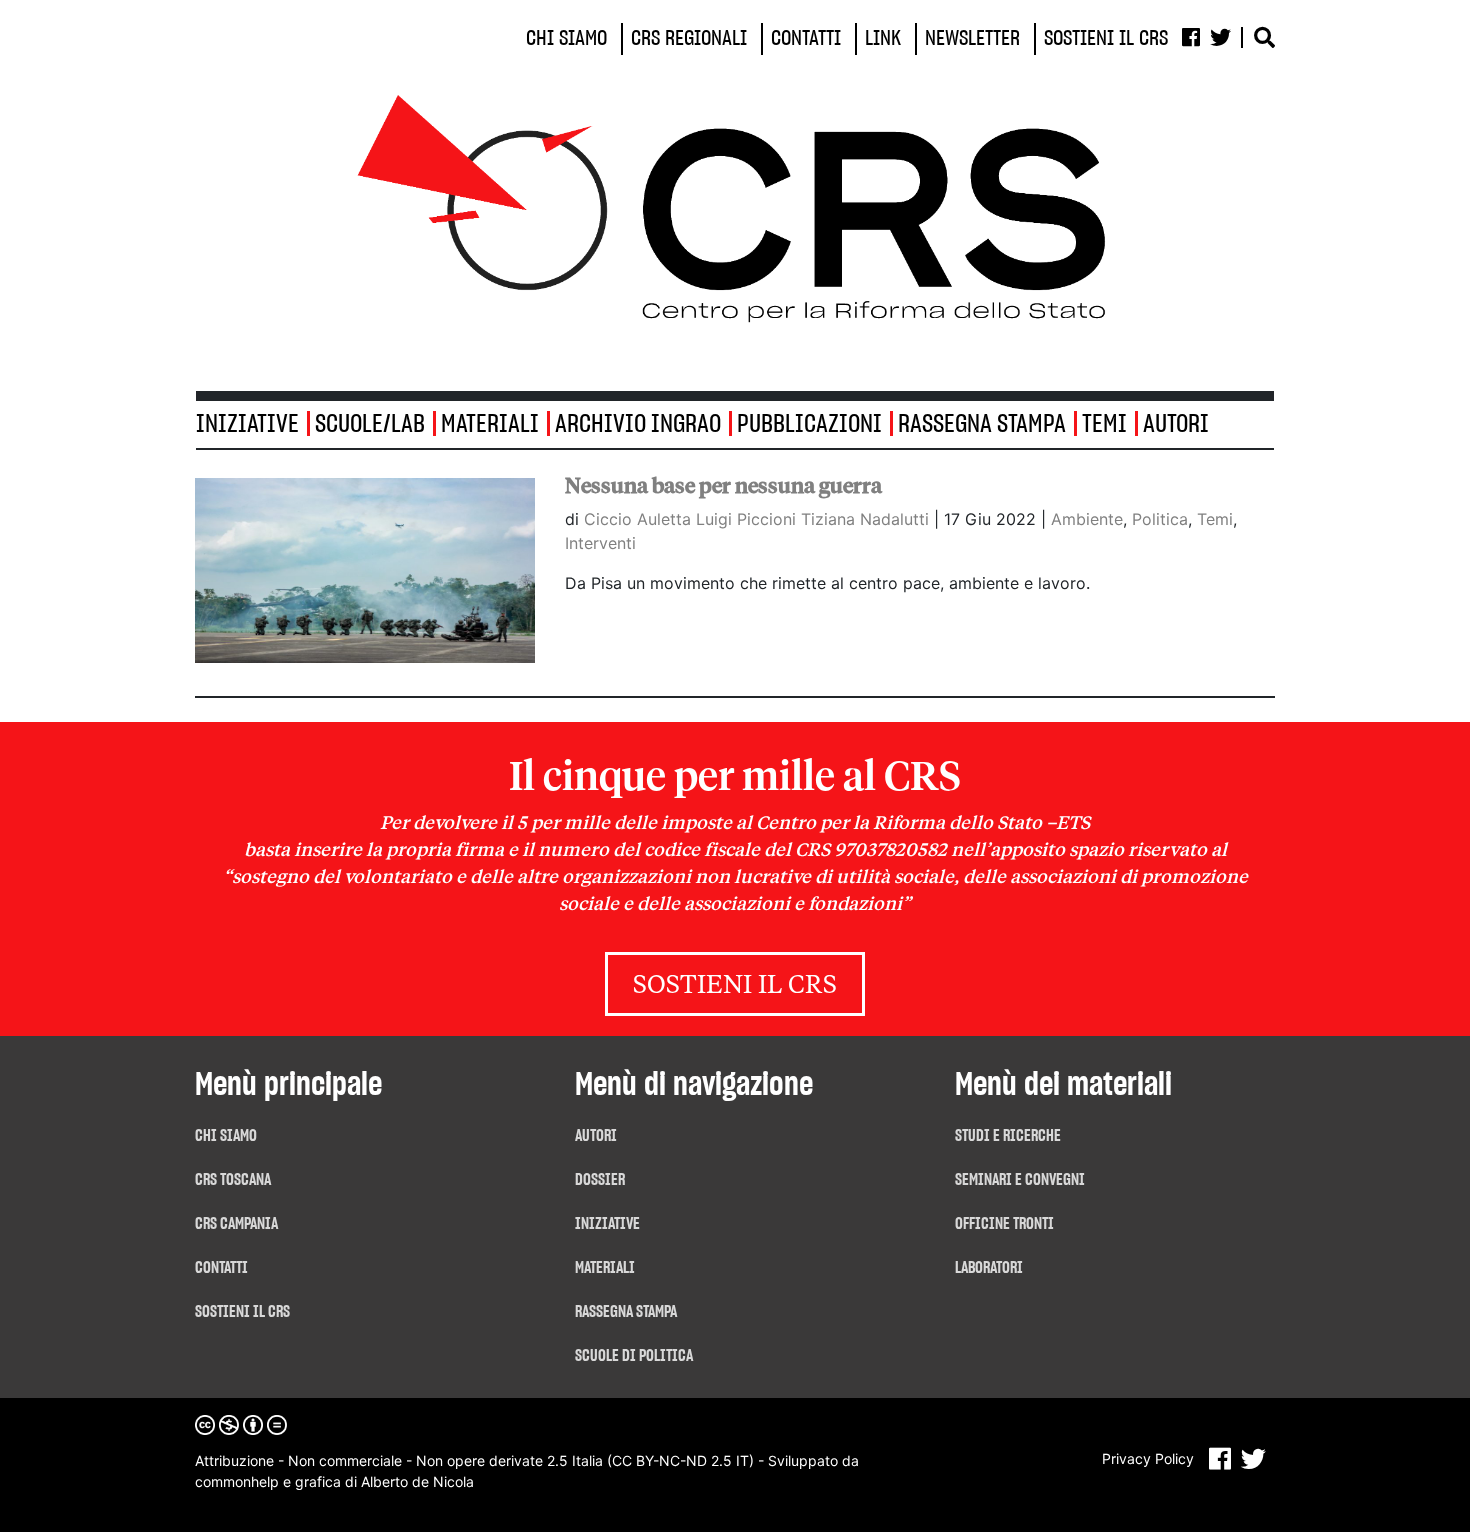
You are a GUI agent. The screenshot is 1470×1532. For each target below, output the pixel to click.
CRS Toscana (233, 1180)
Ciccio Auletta (640, 519)
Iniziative (607, 1224)
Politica (1160, 519)
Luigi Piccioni (748, 519)
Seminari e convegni (1020, 1180)
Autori (1176, 424)
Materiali (490, 424)
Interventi (600, 543)
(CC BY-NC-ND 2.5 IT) (680, 1460)
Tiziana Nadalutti (867, 519)
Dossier (600, 1180)
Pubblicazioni (809, 424)
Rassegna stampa (982, 424)
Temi (1104, 424)
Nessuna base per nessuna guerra (723, 486)
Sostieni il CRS (735, 986)
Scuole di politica (634, 1356)
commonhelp (237, 1481)
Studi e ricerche (1008, 1136)
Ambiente (1087, 519)
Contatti (221, 1268)
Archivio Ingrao (638, 424)
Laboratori (989, 1268)
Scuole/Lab (370, 424)
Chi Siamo (226, 1136)
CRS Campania (236, 1224)
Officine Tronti (1004, 1224)
